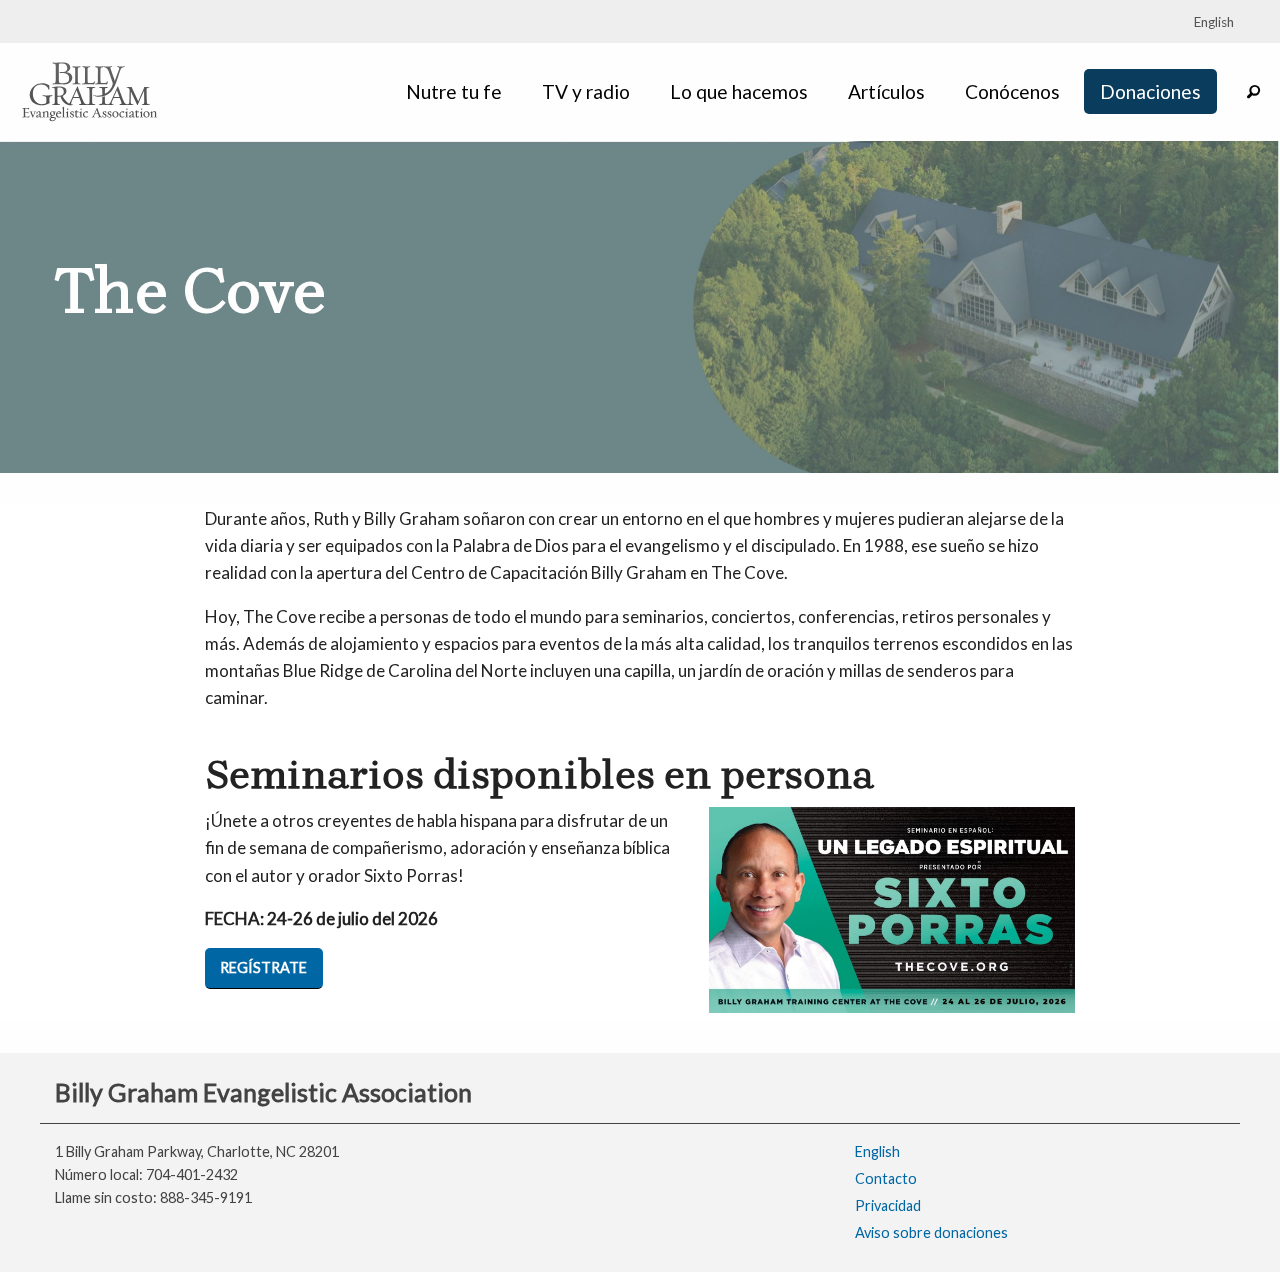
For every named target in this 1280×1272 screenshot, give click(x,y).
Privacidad (888, 1205)
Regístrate (263, 967)
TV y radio (586, 91)
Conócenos (1012, 91)
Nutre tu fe (454, 91)
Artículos (886, 91)
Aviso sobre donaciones (931, 1232)
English (877, 1151)
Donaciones (1150, 91)
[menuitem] (458, 91)
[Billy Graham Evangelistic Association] (90, 89)
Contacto (886, 1178)
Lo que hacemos (739, 91)
